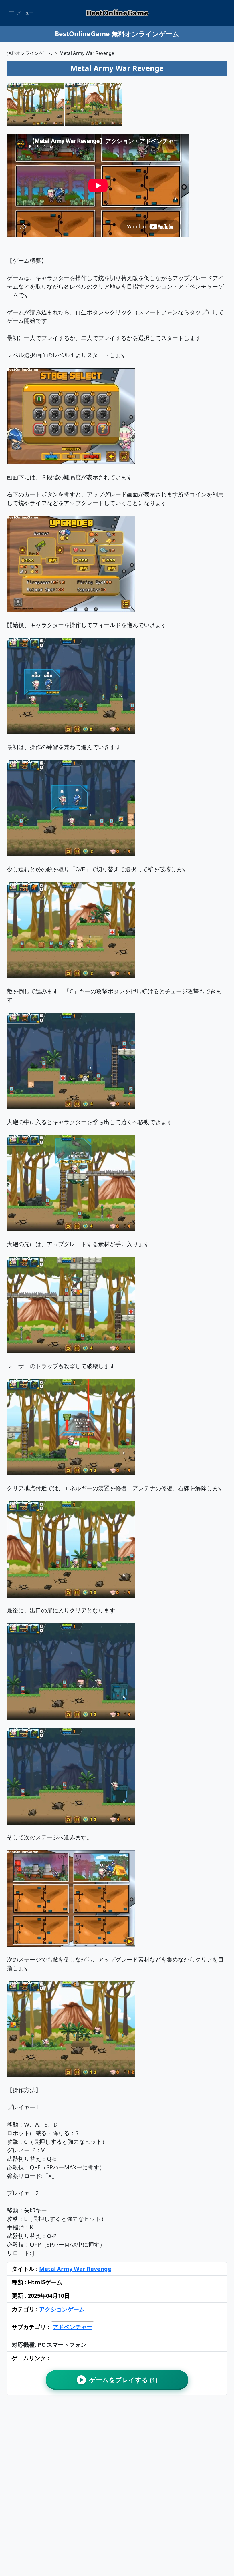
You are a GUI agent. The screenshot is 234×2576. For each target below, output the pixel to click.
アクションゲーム (62, 2309)
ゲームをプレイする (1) (119, 2380)
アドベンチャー (72, 2327)
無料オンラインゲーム (30, 53)
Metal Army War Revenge (75, 2269)
